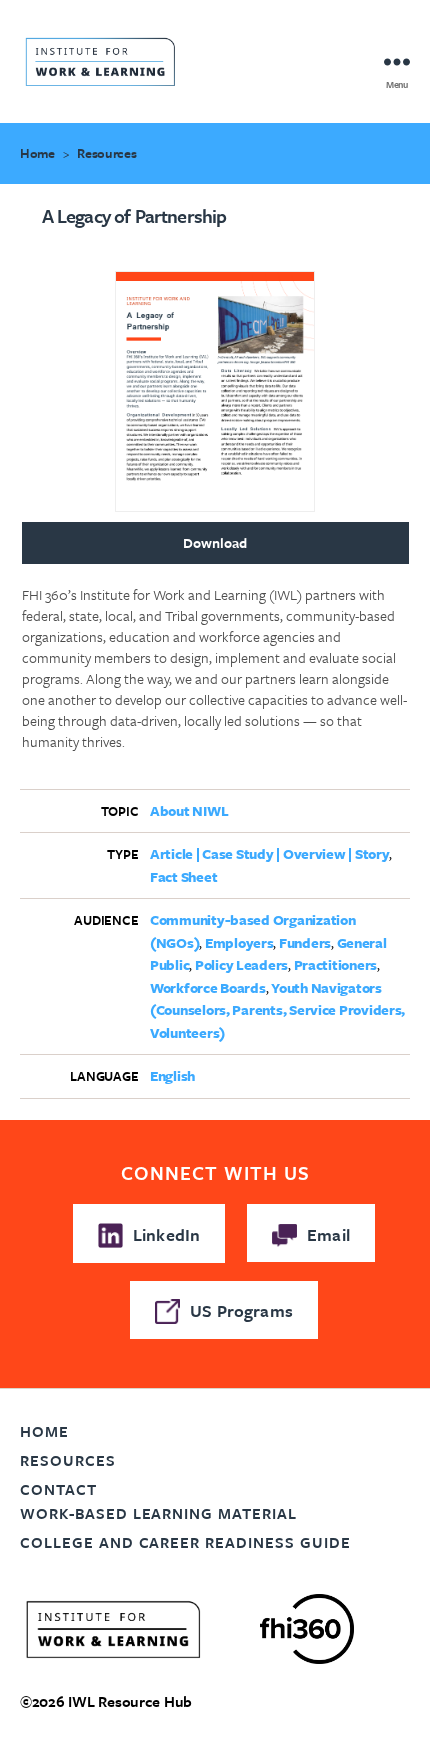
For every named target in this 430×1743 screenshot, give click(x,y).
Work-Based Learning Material (158, 1513)
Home (37, 153)
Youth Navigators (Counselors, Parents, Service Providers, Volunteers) (277, 1010)
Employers (239, 942)
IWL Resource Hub (130, 1701)
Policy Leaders (241, 964)
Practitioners (336, 964)
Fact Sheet (183, 876)
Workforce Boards (208, 987)
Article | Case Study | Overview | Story (269, 853)
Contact (58, 1489)
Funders (305, 942)
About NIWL (189, 810)
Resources (107, 153)
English (172, 1075)
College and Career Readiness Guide (185, 1542)
